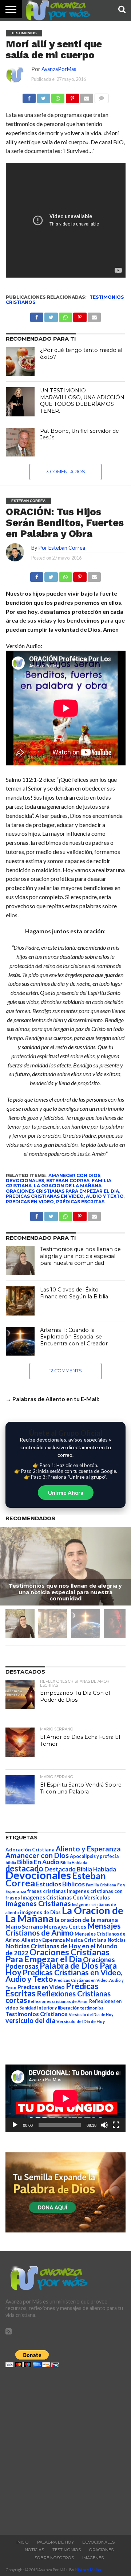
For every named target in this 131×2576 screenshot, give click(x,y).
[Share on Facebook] (37, 575)
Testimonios (67, 2550)
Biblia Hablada (74, 1863)
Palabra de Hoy (55, 2542)
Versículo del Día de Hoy (81, 2021)
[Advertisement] (65, 2449)
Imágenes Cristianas (38, 1903)
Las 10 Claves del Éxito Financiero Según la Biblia (74, 1293)
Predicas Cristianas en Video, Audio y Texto (65, 1196)
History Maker (88, 2570)
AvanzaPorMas (59, 69)
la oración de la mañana (86, 1920)
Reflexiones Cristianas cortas (58, 1997)
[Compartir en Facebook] (29, 96)
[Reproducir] (15, 2125)
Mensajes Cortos (65, 1927)
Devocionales (25, 1181)
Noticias (117, 1940)
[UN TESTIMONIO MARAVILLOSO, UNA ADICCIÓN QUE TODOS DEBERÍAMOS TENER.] (20, 402)
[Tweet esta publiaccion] (51, 315)
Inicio (23, 2542)
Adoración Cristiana (30, 1850)
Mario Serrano (24, 1926)
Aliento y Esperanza (88, 1849)
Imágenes (93, 2558)
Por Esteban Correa (62, 548)
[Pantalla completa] (116, 2125)
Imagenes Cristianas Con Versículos (65, 1897)
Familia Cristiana (101, 1885)
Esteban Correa (68, 1181)
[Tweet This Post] (51, 575)
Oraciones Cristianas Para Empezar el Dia (62, 1191)
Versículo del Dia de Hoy (91, 2014)
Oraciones (101, 2550)
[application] (65, 2098)
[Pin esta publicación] (72, 96)
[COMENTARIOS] (101, 96)
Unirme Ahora (66, 1493)
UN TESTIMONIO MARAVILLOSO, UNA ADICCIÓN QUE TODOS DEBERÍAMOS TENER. (82, 401)
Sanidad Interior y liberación (49, 2008)
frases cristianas (47, 1891)
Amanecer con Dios (74, 1175)
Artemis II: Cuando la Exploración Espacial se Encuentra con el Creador (74, 1337)
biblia (11, 1863)
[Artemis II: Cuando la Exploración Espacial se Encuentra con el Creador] (20, 1341)
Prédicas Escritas (80, 1202)
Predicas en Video (30, 1202)
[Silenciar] (104, 2125)
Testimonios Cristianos (37, 2014)
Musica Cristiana (86, 1940)
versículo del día (30, 2020)
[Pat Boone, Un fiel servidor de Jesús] (20, 442)
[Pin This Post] (80, 575)
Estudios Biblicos (60, 1884)
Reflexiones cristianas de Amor (58, 2001)
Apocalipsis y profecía (94, 1856)
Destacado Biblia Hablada (80, 1869)
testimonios (92, 2008)
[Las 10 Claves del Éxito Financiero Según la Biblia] (20, 1301)
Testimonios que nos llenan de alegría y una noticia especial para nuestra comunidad (80, 1256)
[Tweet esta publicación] (43, 96)
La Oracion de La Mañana (68, 1186)
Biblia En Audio (38, 1862)
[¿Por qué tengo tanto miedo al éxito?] (20, 361)
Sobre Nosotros (54, 2558)
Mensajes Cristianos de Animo (63, 1929)
